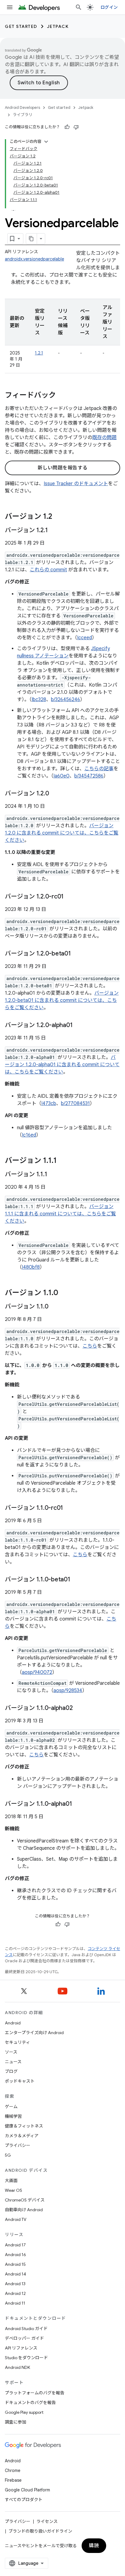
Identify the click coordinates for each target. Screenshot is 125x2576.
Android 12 (15, 2293)
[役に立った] (67, 127)
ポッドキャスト (20, 2081)
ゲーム (11, 2107)
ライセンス (47, 2521)
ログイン (109, 7)
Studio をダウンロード (26, 2358)
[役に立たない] (76, 127)
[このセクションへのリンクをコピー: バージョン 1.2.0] (55, 794)
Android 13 (15, 2284)
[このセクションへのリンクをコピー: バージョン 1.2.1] (54, 531)
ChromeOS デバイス (25, 2200)
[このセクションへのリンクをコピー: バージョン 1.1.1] (63, 1161)
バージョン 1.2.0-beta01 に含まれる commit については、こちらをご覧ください (62, 1000)
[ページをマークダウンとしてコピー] (32, 239)
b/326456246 (66, 700)
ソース (11, 2052)
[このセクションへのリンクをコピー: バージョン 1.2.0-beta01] (77, 954)
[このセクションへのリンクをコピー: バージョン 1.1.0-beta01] (76, 1580)
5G (8, 2155)
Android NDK (17, 2367)
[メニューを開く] (10, 7)
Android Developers (22, 107)
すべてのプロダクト (24, 2500)
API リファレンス (21, 2348)
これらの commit (48, 570)
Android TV (16, 2219)
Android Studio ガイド (26, 2329)
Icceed (84, 638)
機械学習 (13, 2116)
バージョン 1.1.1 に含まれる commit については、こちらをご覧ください (60, 1214)
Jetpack (58, 26)
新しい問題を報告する (63, 468)
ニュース (13, 2062)
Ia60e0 (61, 776)
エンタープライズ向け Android (34, 2033)
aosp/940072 (37, 1672)
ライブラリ (23, 115)
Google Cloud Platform (27, 2490)
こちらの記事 (99, 769)
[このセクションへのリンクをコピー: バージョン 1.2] (58, 517)
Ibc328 (39, 700)
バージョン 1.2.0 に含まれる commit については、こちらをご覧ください (62, 833)
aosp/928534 (68, 1691)
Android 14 (15, 2274)
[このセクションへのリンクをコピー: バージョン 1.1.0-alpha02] (79, 1708)
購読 (94, 2546)
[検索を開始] (79, 7)
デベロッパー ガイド (24, 2338)
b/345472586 (89, 776)
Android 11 (15, 2303)
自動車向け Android (24, 2210)
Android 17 (15, 2245)
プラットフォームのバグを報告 (35, 2393)
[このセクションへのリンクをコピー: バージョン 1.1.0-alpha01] (78, 1804)
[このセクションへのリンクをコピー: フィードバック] (62, 396)
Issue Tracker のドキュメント (76, 484)
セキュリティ (17, 2042)
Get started (21, 26)
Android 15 (15, 2264)
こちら (90, 1346)
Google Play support (24, 2412)
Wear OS (14, 2190)
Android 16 (15, 2255)
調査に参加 (15, 2422)
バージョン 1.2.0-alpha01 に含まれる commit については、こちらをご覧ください (62, 1065)
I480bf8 (31, 1267)
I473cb (49, 1103)
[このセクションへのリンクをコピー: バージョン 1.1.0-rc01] (69, 1508)
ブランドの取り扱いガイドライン (40, 2531)
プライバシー (18, 2145)
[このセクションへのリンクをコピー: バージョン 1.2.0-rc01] (70, 897)
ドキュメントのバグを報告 (30, 2403)
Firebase (13, 2480)
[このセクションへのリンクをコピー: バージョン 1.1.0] (64, 1293)
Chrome (13, 2470)
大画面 (11, 2181)
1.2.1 (39, 353)
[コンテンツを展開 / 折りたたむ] (46, 142)
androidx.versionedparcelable (34, 259)
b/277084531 (75, 1103)
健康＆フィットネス (24, 2126)
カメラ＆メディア (22, 2136)
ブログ (11, 2071)
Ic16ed (29, 1135)
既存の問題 (104, 438)
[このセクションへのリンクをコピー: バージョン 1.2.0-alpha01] (79, 1026)
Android (13, 2023)
